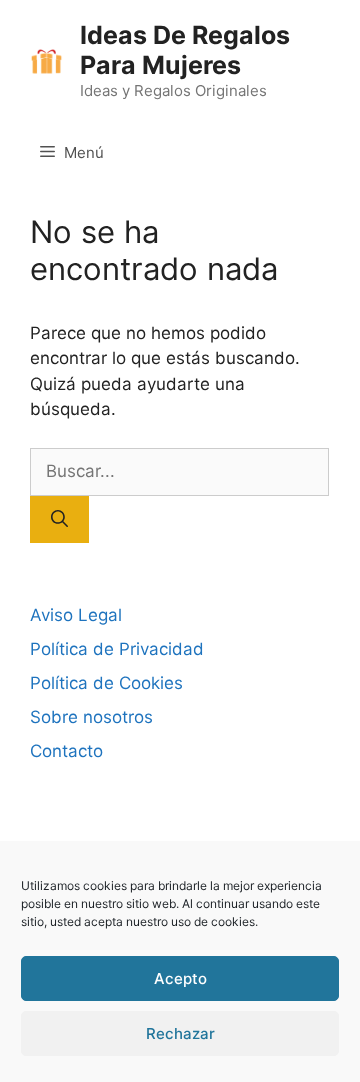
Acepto (180, 978)
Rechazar (180, 1033)
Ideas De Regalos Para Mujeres (185, 50)
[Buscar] (59, 520)
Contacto (66, 751)
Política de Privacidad (117, 649)
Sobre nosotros (91, 717)
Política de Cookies (106, 683)
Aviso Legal (76, 615)
